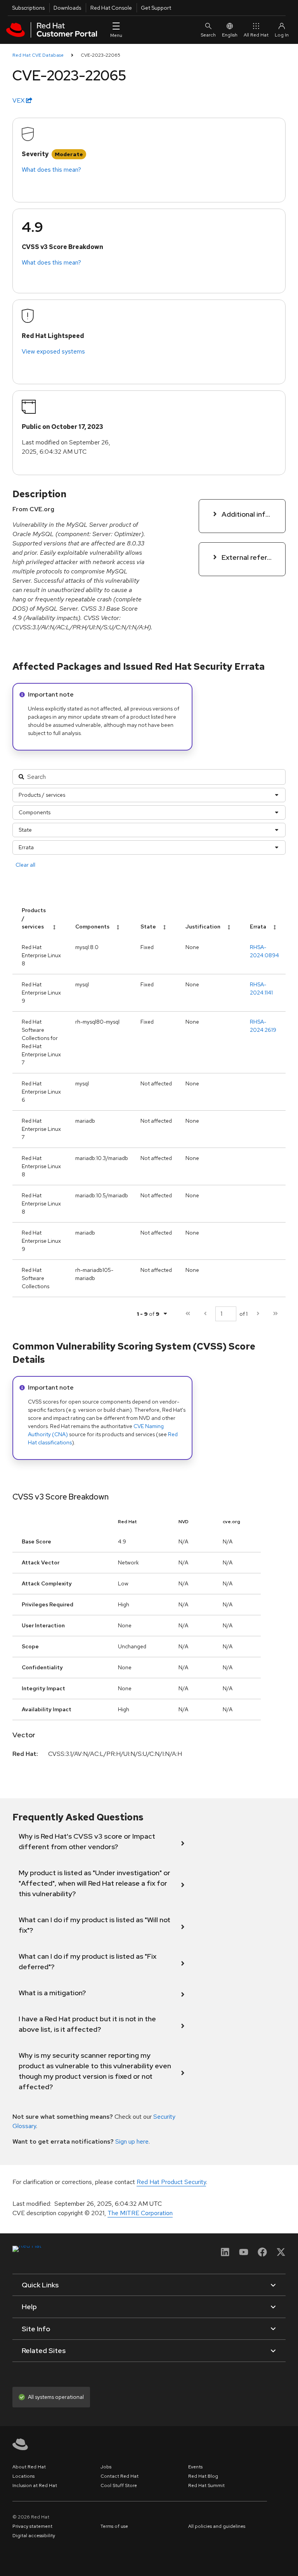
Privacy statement (32, 2526)
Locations (23, 2476)
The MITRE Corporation (140, 2213)
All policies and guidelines (217, 2526)
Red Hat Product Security (171, 2182)
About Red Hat (29, 2467)
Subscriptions (28, 8)
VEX (19, 100)
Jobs (106, 2467)
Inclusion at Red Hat (35, 2485)
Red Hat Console (111, 8)
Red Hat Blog (203, 2476)
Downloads (67, 8)
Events (195, 2467)
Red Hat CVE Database (38, 55)
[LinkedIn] (225, 2255)
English (230, 35)
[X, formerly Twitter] (281, 2255)
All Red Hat (256, 35)
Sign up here (132, 2141)
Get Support (156, 8)
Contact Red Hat (120, 2476)
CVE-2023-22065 (100, 55)
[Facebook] (262, 2255)
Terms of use (114, 2526)
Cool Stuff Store (119, 2485)
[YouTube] (244, 2255)
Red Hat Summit (206, 2485)
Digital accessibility (34, 2536)
